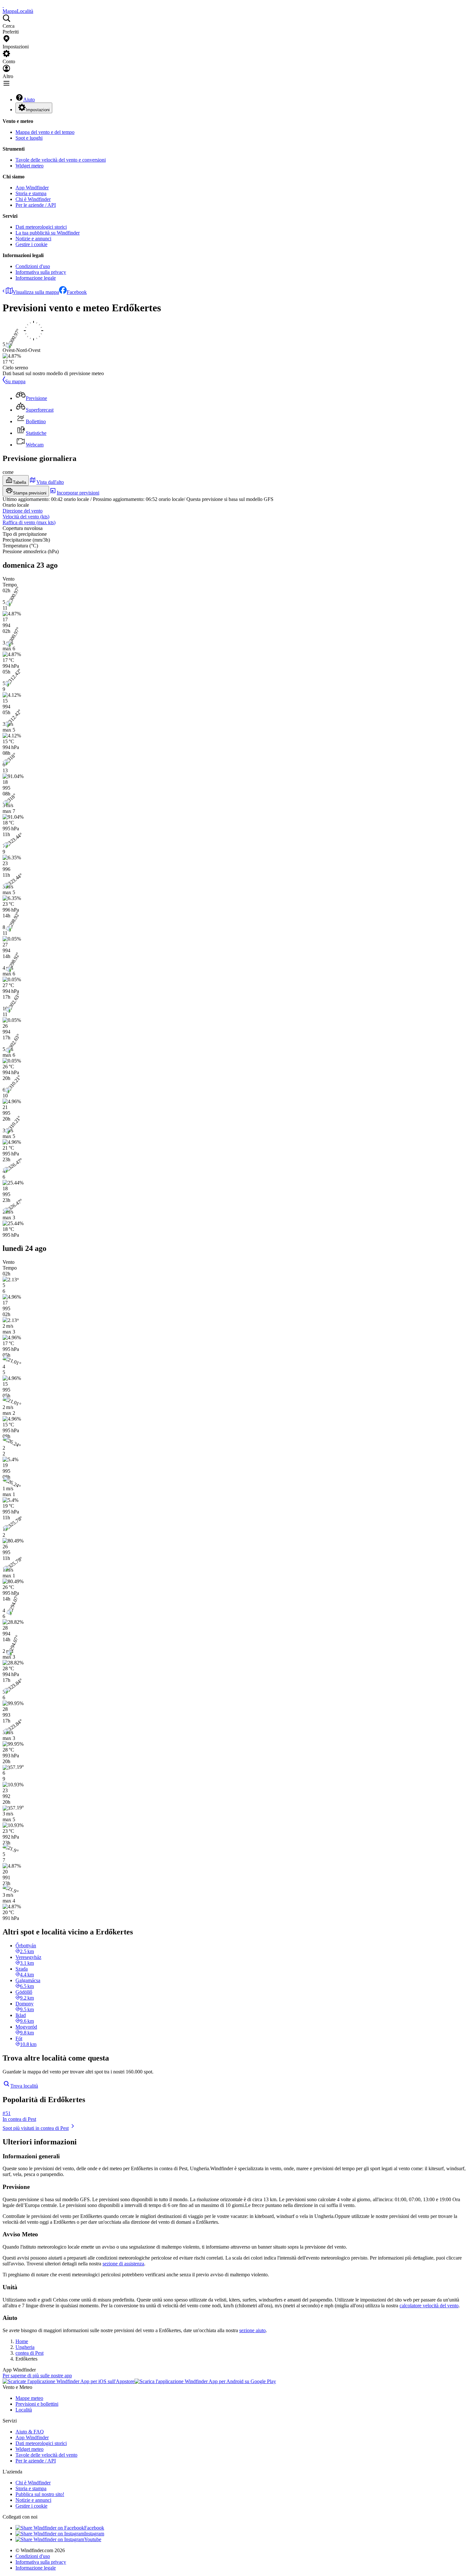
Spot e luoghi (29, 138)
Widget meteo (30, 166)
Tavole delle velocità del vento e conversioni (61, 160)
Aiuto (29, 100)
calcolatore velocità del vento (429, 2306)
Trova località (24, 2086)
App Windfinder (32, 188)
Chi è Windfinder (33, 199)
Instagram (94, 2534)
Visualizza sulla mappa (36, 292)
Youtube (93, 2539)
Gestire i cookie (31, 244)
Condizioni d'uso (33, 266)
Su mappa (15, 381)
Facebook (77, 292)
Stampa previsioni (30, 493)
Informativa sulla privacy (41, 272)
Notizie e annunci (33, 239)
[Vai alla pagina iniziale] (3, 5)
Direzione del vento (23, 511)
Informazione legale (36, 278)
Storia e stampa (31, 193)
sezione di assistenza (123, 2264)
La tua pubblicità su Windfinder (48, 233)
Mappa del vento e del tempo (45, 132)
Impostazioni (38, 110)
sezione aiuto (252, 2330)
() (26, 517)
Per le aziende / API (36, 205)
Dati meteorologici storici (41, 227)
